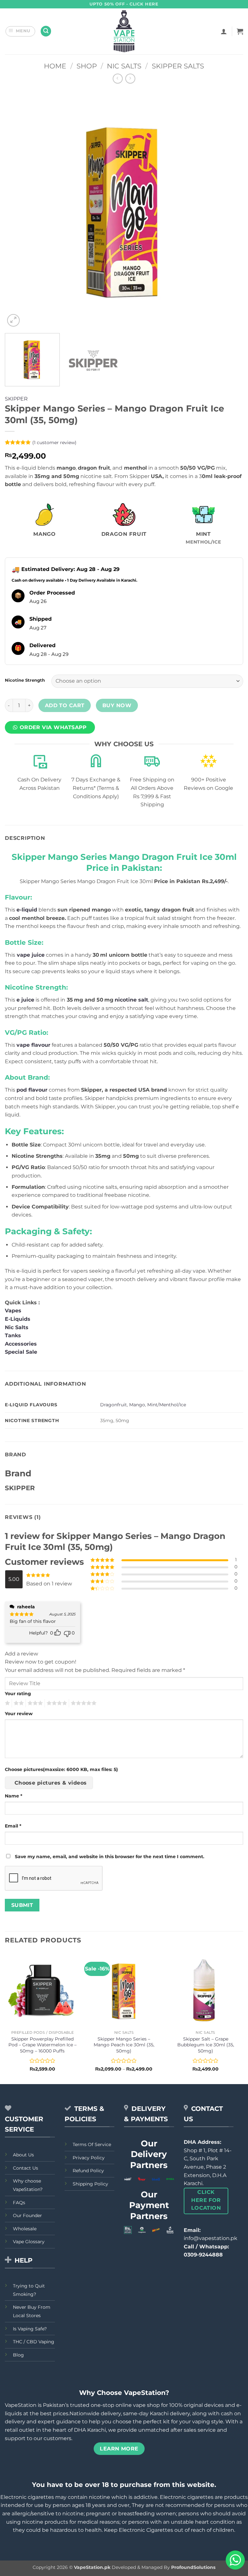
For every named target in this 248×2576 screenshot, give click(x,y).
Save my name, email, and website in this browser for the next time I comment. (110, 1857)
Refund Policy (88, 2171)
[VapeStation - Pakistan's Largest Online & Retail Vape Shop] (124, 31)
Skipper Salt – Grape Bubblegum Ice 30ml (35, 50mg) (206, 2045)
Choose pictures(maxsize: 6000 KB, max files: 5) (61, 1769)
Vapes (13, 1311)
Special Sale (21, 1352)
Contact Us (26, 2168)
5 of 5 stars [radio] (83, 1703)
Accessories (22, 1344)
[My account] (224, 31)
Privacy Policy (89, 2158)
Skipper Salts (178, 66)
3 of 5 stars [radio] (34, 1703)
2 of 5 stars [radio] (18, 1703)
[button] (21, 31)
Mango (137, 1405)
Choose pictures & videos (51, 1783)
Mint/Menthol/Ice (167, 1405)
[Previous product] (130, 79)
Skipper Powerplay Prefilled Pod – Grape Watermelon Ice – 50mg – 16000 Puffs (42, 2045)
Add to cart (65, 705)
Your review (19, 1714)
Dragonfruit (114, 1405)
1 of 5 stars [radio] (7, 1703)
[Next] (230, 209)
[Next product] (118, 79)
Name (14, 1796)
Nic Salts (124, 66)
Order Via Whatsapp (53, 727)
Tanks (13, 1335)
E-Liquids (18, 1319)
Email (13, 1826)
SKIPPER (16, 399)
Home (55, 66)
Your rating (18, 1694)
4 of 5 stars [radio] (56, 1703)
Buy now (117, 705)
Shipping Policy (90, 2184)
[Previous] (18, 209)
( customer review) (54, 443)
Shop (87, 66)
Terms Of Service (92, 2144)
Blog (18, 2355)
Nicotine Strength (25, 680)
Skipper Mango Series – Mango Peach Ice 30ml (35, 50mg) (124, 2045)
